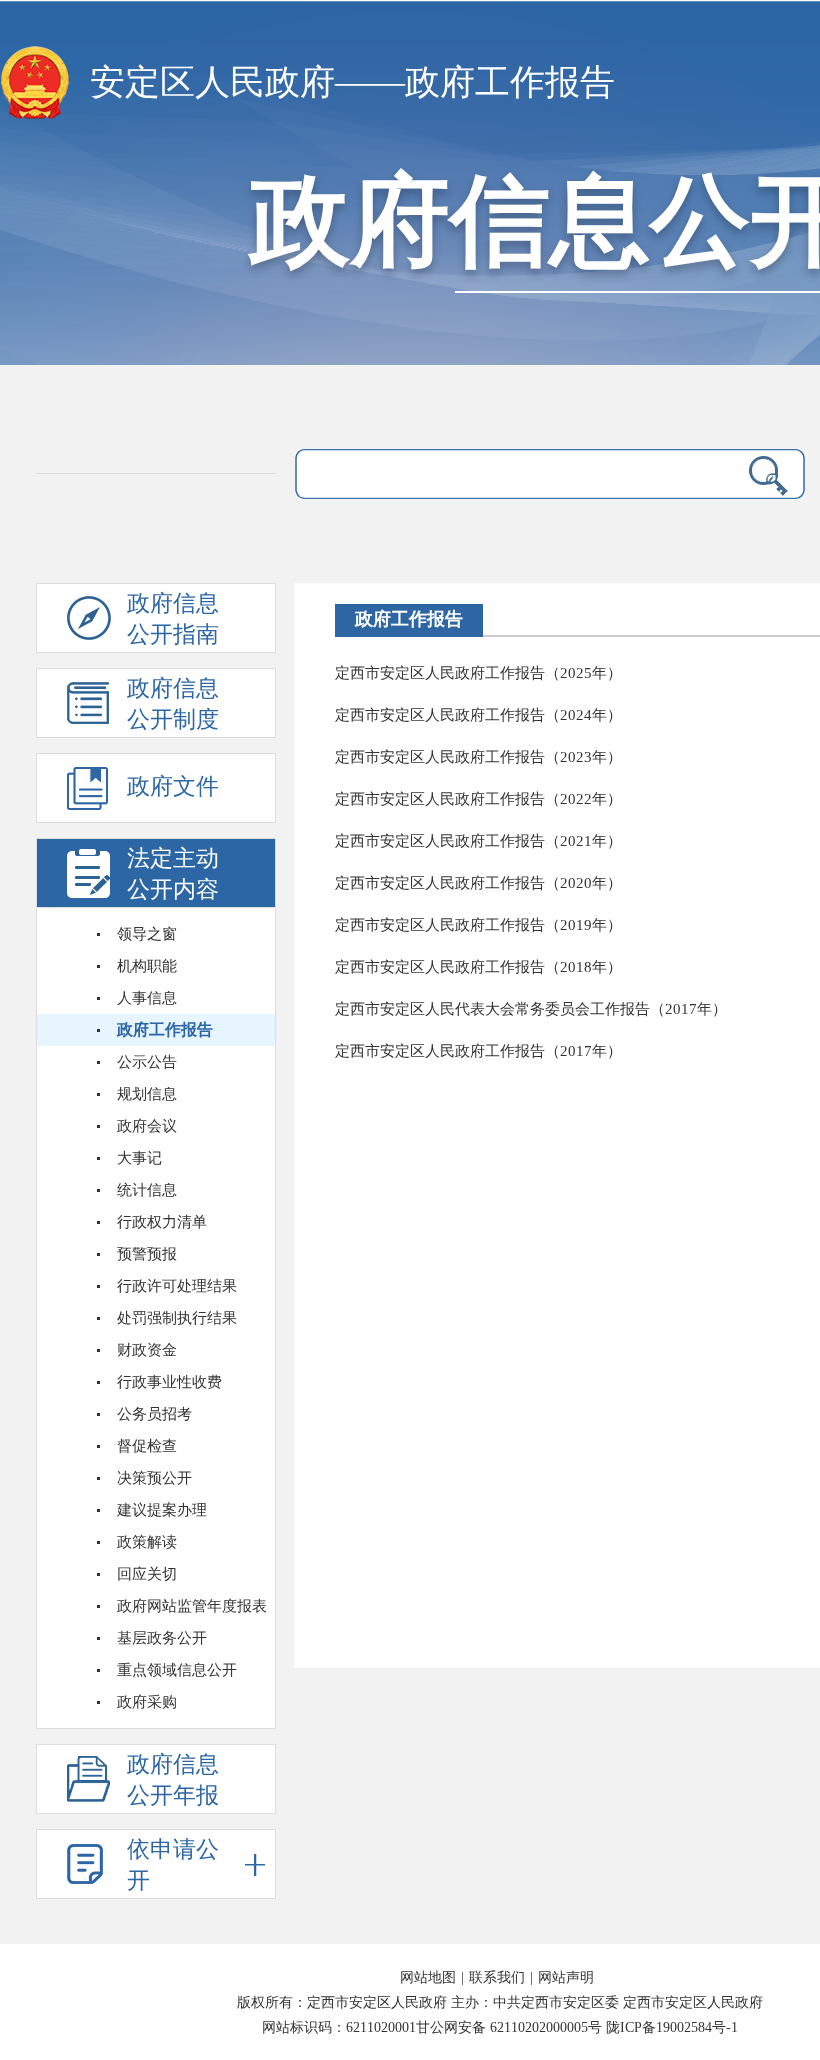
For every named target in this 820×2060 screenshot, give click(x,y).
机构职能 (147, 966)
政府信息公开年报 (173, 1780)
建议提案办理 (162, 1510)
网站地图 (428, 1977)
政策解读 (147, 1542)
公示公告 (147, 1062)
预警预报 (147, 1254)
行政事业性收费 (169, 1382)
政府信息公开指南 (173, 619)
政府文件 (173, 786)
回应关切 (147, 1574)
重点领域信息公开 (177, 1670)
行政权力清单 (162, 1222)
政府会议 (147, 1126)
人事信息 (147, 998)
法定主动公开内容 (173, 874)
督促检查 (147, 1446)
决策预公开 (154, 1478)
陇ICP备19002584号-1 (672, 2027)
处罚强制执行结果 (177, 1318)
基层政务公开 (162, 1638)
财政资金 (147, 1350)
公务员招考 (154, 1414)
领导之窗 (147, 934)
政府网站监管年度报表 (192, 1606)
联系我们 (497, 1977)
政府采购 (147, 1702)
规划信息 (147, 1094)
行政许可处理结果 (177, 1286)
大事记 (139, 1158)
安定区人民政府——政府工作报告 (352, 82)
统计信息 (147, 1190)
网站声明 (566, 1977)
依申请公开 (173, 1865)
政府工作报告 (165, 1029)
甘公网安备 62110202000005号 (509, 2027)
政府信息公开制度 (173, 704)
